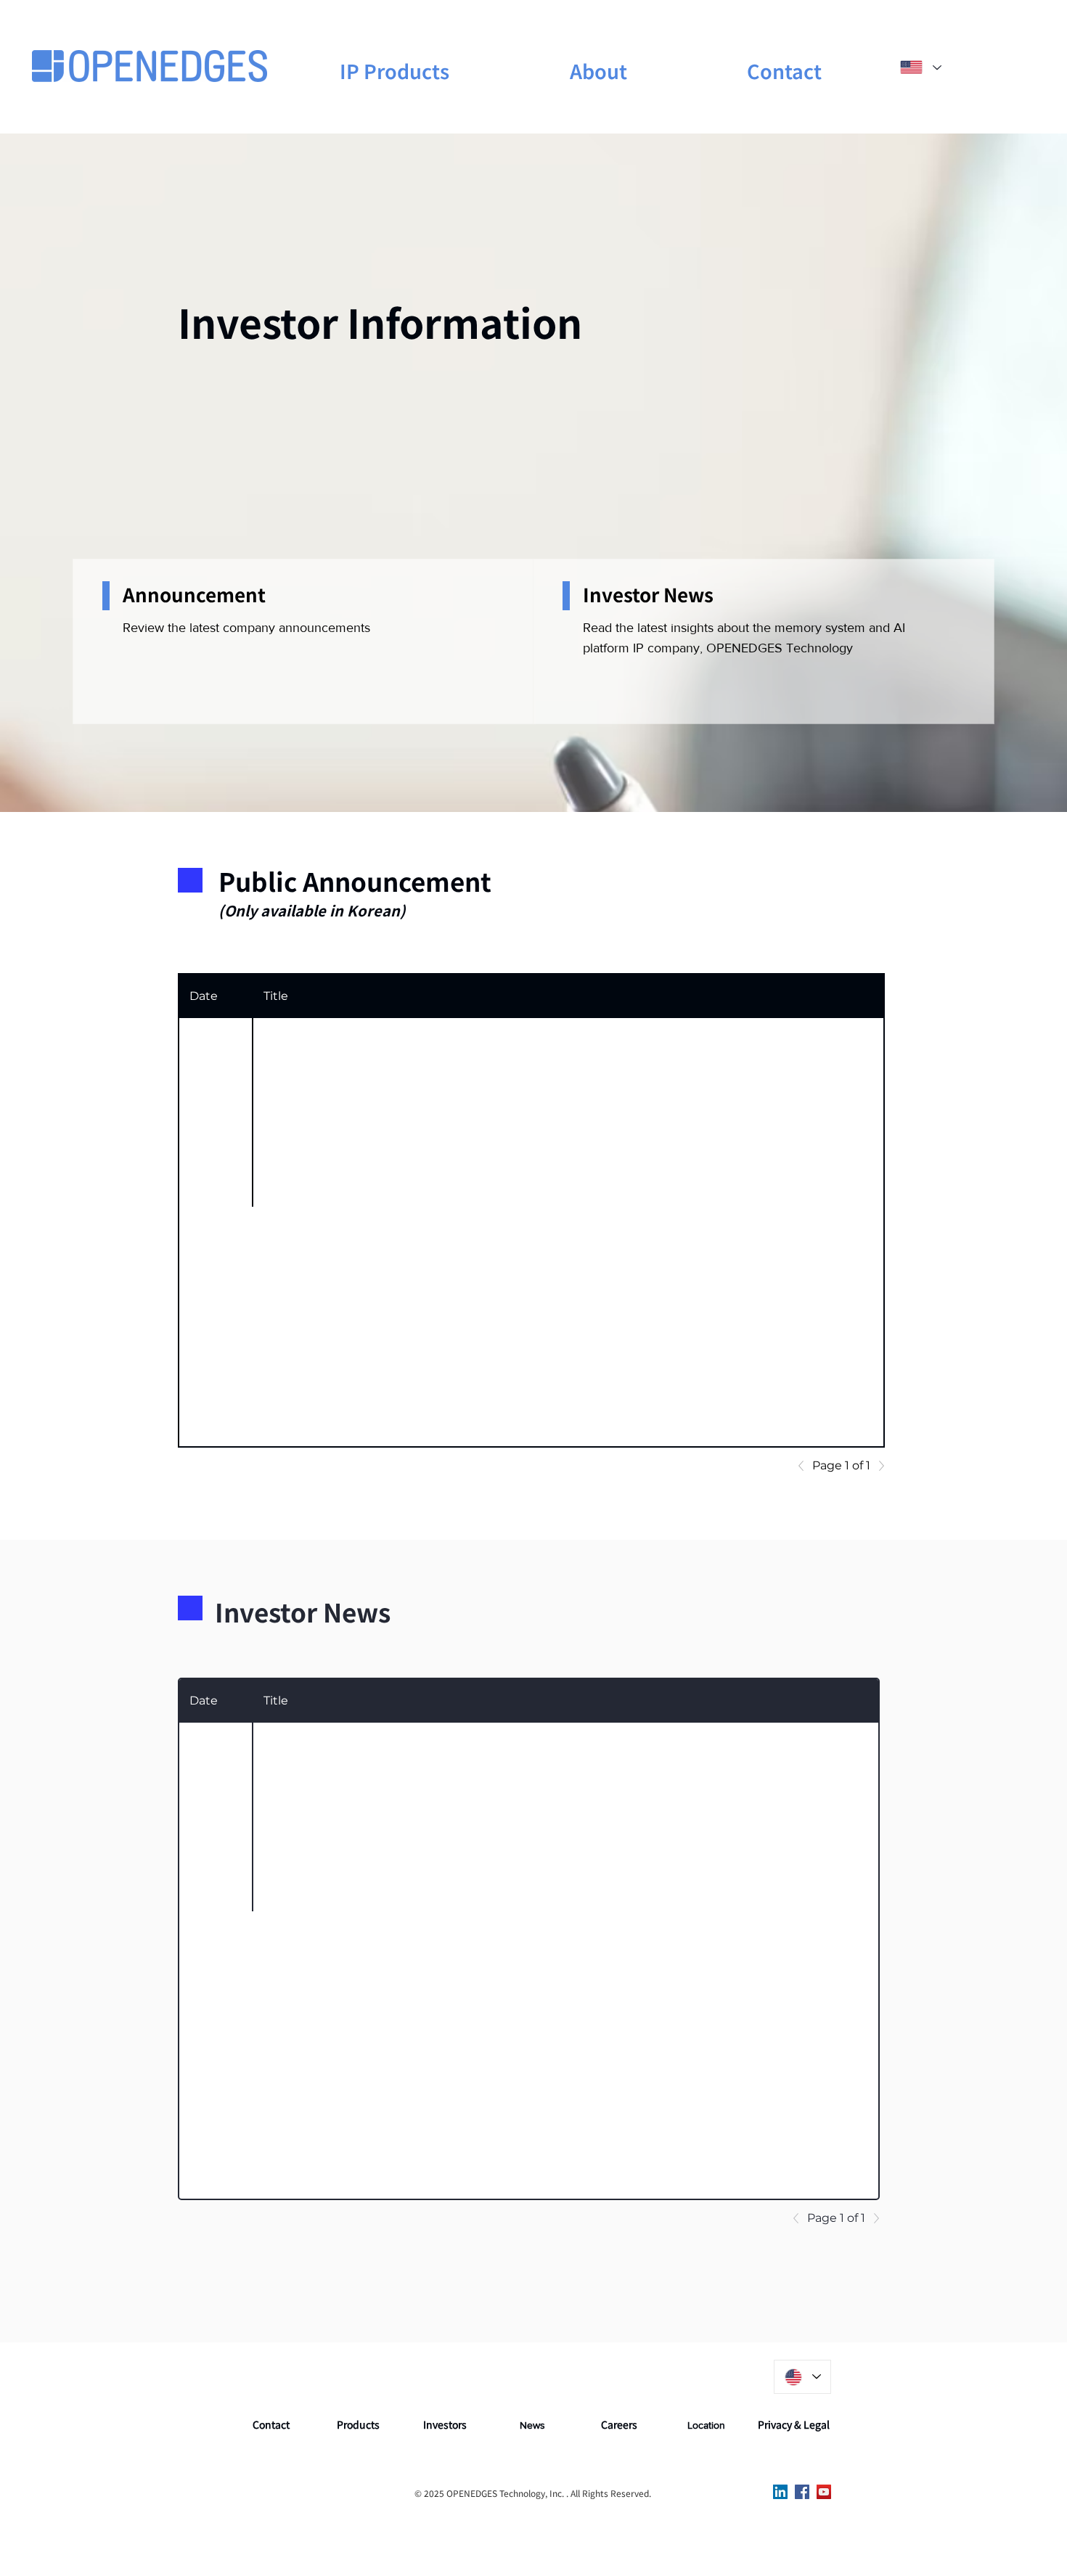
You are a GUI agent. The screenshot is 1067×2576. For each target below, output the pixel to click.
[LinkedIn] (780, 2492)
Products (358, 2424)
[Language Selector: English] (920, 67)
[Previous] (805, 1466)
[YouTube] (824, 2492)
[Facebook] (802, 2492)
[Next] (878, 1466)
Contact (271, 2424)
